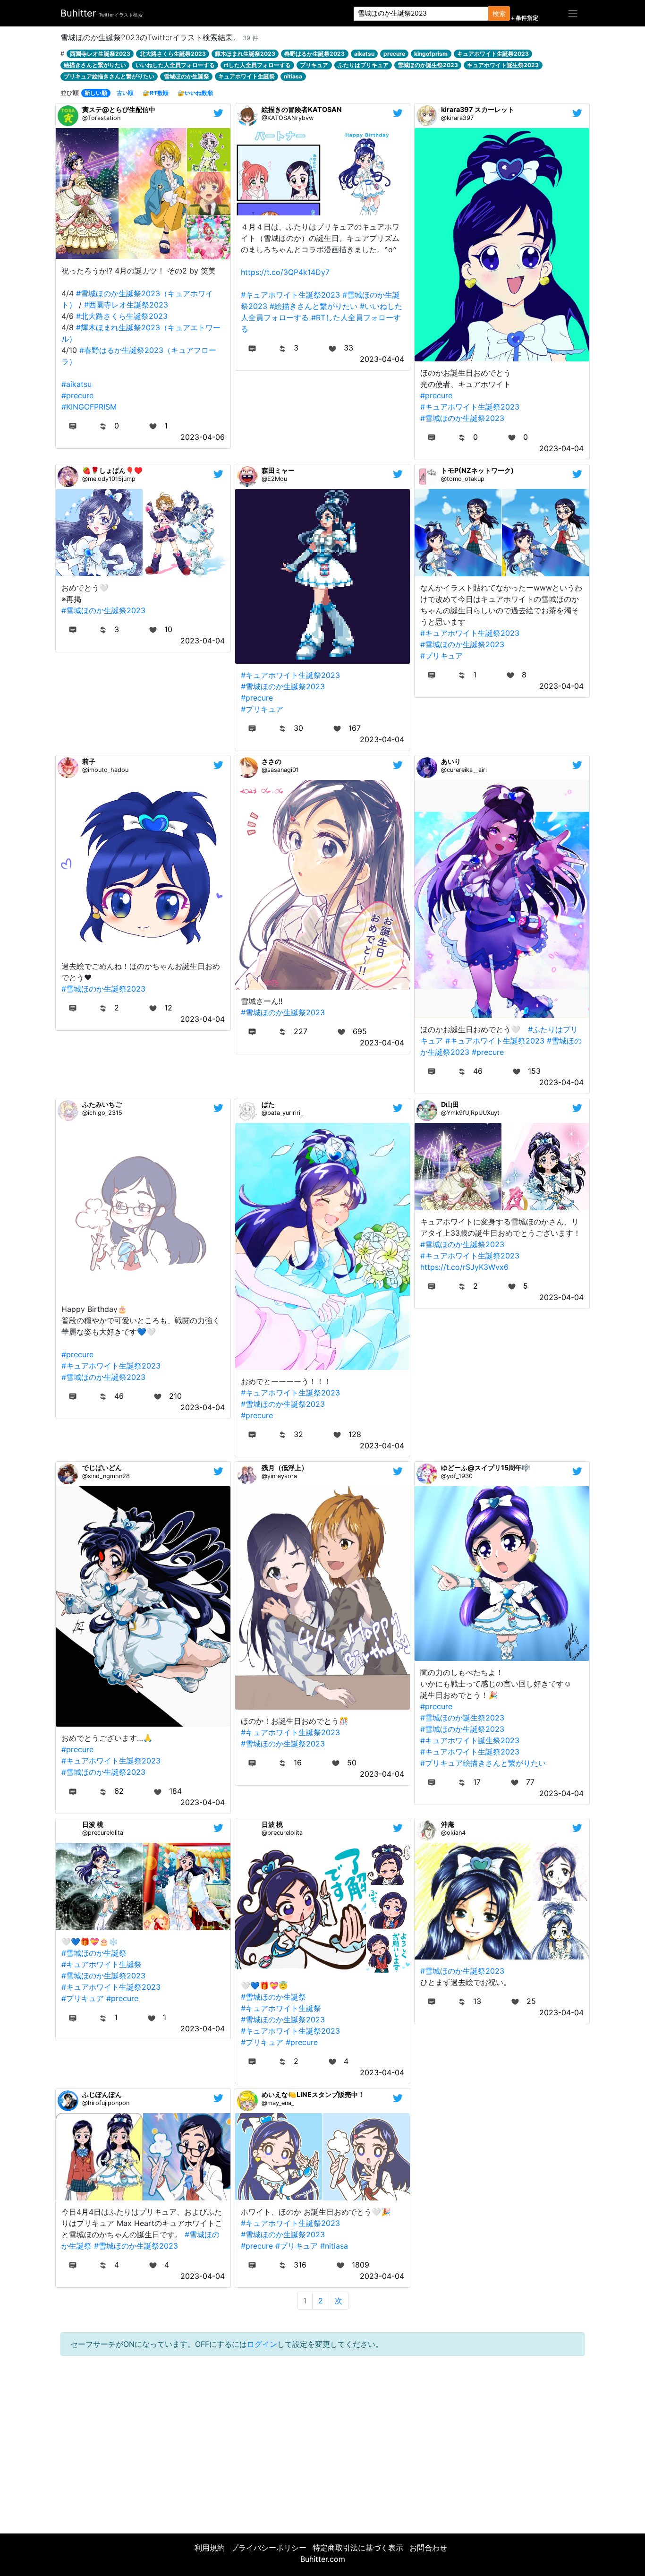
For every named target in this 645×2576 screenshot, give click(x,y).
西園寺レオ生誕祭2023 (100, 54)
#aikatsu (76, 384)
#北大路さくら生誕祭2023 (122, 316)
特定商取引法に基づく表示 (358, 2548)
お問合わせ (428, 2548)
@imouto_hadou (105, 770)
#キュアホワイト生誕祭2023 (290, 295)
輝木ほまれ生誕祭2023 (245, 54)
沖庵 (448, 1824)
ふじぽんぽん (102, 2094)
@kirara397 (457, 118)
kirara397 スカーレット (478, 109)
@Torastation (101, 118)
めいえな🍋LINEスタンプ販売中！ (313, 2094)
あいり (451, 761)
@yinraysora (279, 1476)
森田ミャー (278, 470)
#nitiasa (334, 2246)
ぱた (268, 1104)
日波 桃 (93, 1824)
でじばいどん (102, 1468)
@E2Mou (274, 479)
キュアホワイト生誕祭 (246, 76)
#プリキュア (262, 709)
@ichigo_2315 (102, 1113)
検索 (499, 13)
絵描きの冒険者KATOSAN (302, 109)
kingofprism (431, 54)
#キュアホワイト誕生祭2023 (470, 1740)
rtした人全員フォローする (257, 65)
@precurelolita (103, 1833)
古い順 (125, 93)
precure (394, 54)
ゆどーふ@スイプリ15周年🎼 (486, 1468)
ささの (272, 761)
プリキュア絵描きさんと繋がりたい (109, 76)
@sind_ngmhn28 (106, 1476)
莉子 (89, 761)
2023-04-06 (203, 437)
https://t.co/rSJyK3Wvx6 (464, 1267)
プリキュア (314, 65)
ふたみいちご (102, 1104)
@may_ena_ (278, 2103)
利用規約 (210, 2548)
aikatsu (364, 54)
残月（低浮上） (285, 1468)
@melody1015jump (109, 479)
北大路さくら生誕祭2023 (173, 54)
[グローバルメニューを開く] (573, 13)
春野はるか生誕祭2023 (314, 54)
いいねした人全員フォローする (175, 65)
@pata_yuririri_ (283, 1113)
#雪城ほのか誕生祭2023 (462, 1718)
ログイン (262, 2344)
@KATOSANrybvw (288, 118)
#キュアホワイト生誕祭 (102, 1964)
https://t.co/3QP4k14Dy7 (285, 272)
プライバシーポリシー (269, 2548)
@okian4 (453, 1833)
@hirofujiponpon (106, 2103)
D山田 (450, 1104)
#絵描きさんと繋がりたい (314, 306)
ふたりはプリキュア (363, 65)
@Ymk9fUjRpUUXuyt (470, 1113)
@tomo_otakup (463, 479)
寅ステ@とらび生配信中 (119, 109)
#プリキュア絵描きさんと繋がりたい (483, 1763)
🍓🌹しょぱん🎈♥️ (112, 470)
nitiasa (293, 76)
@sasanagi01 (280, 770)
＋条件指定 (524, 18)
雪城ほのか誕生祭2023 (428, 65)
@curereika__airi (464, 770)
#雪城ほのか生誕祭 (94, 1953)
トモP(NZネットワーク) (477, 470)
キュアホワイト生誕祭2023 (493, 54)
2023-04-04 (382, 359)
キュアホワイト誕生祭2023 (503, 65)
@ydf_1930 (457, 1476)
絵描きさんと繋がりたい (95, 65)
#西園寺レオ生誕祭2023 (126, 305)
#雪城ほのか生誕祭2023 (462, 418)
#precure (77, 395)
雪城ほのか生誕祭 (187, 76)
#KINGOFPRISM (89, 407)
